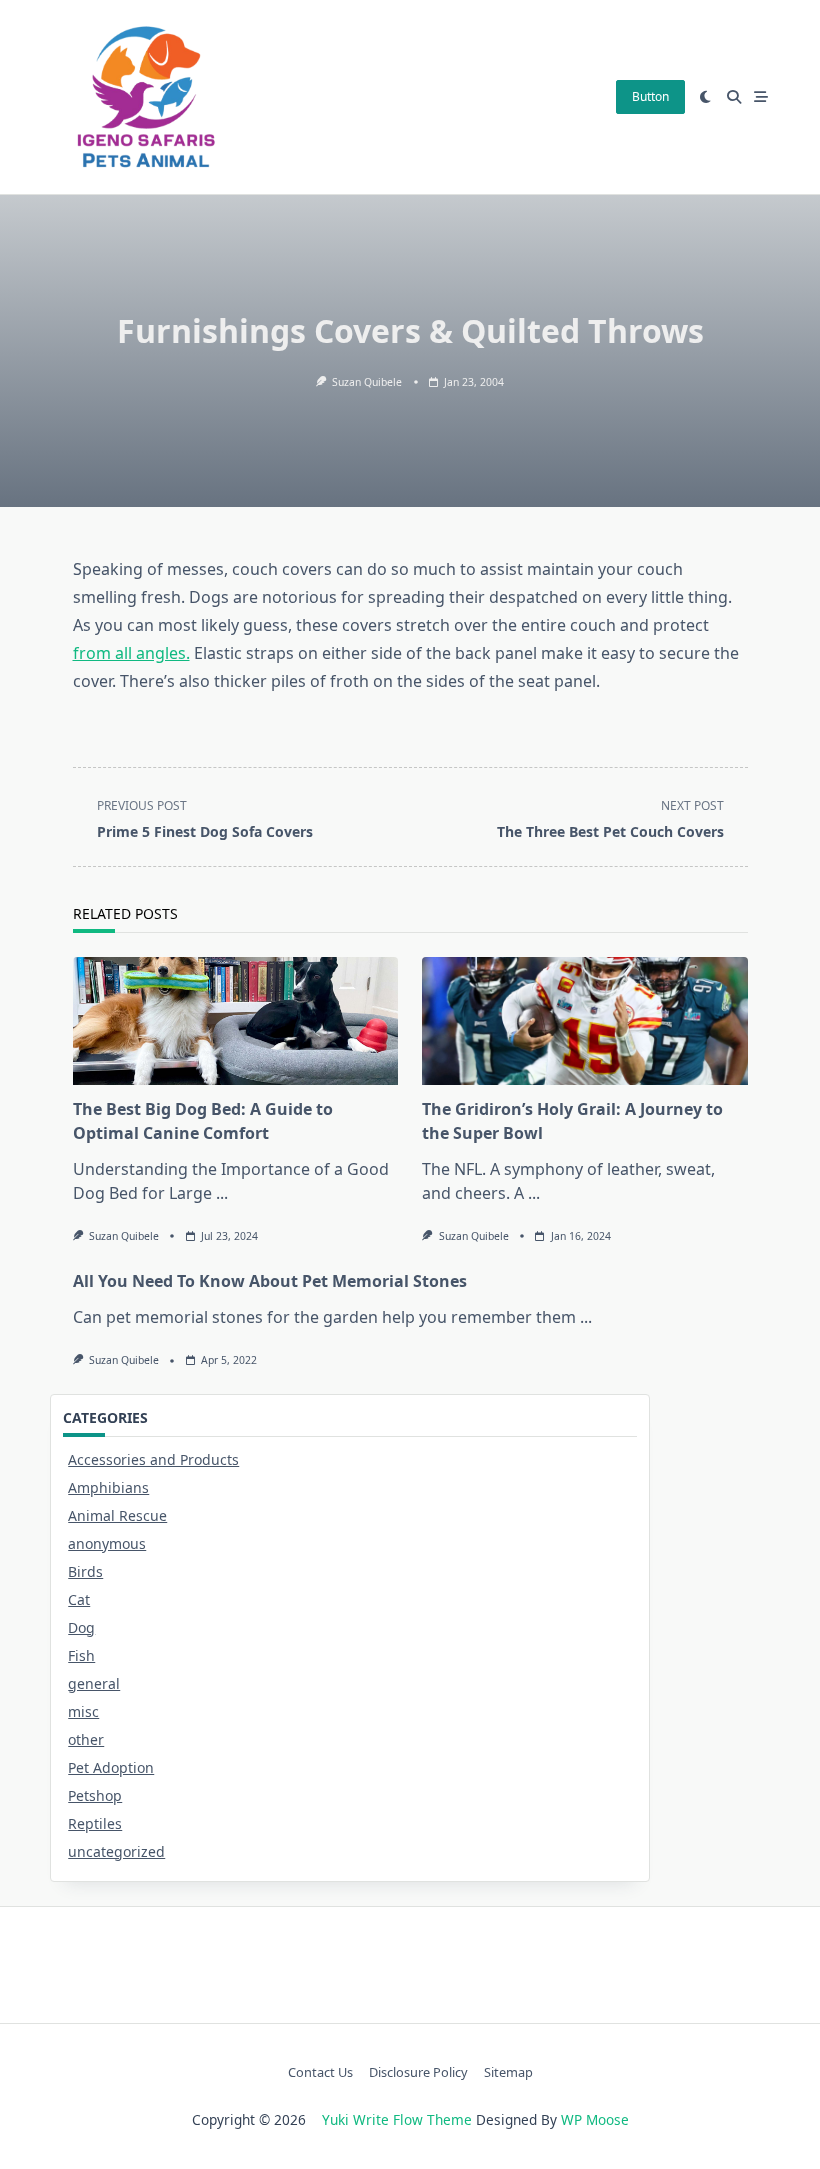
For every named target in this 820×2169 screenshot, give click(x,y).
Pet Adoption (111, 1767)
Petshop (95, 1795)
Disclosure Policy (418, 2072)
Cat (79, 1599)
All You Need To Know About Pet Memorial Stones (270, 1281)
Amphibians (108, 1487)
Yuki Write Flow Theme (397, 2119)
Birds (85, 1571)
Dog (81, 1627)
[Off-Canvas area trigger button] (762, 97)
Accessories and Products (153, 1459)
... (222, 1193)
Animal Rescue (117, 1515)
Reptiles (95, 1823)
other (86, 1739)
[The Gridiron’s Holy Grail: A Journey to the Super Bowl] (585, 1021)
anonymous (107, 1543)
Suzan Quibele (367, 382)
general (94, 1683)
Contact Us (320, 2072)
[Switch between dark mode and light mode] (706, 97)
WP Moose (595, 2119)
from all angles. (131, 653)
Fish (81, 1655)
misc (83, 1711)
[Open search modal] (734, 97)
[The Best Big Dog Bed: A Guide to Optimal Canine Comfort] (236, 1021)
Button (650, 96)
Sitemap (508, 2072)
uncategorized (116, 1851)
